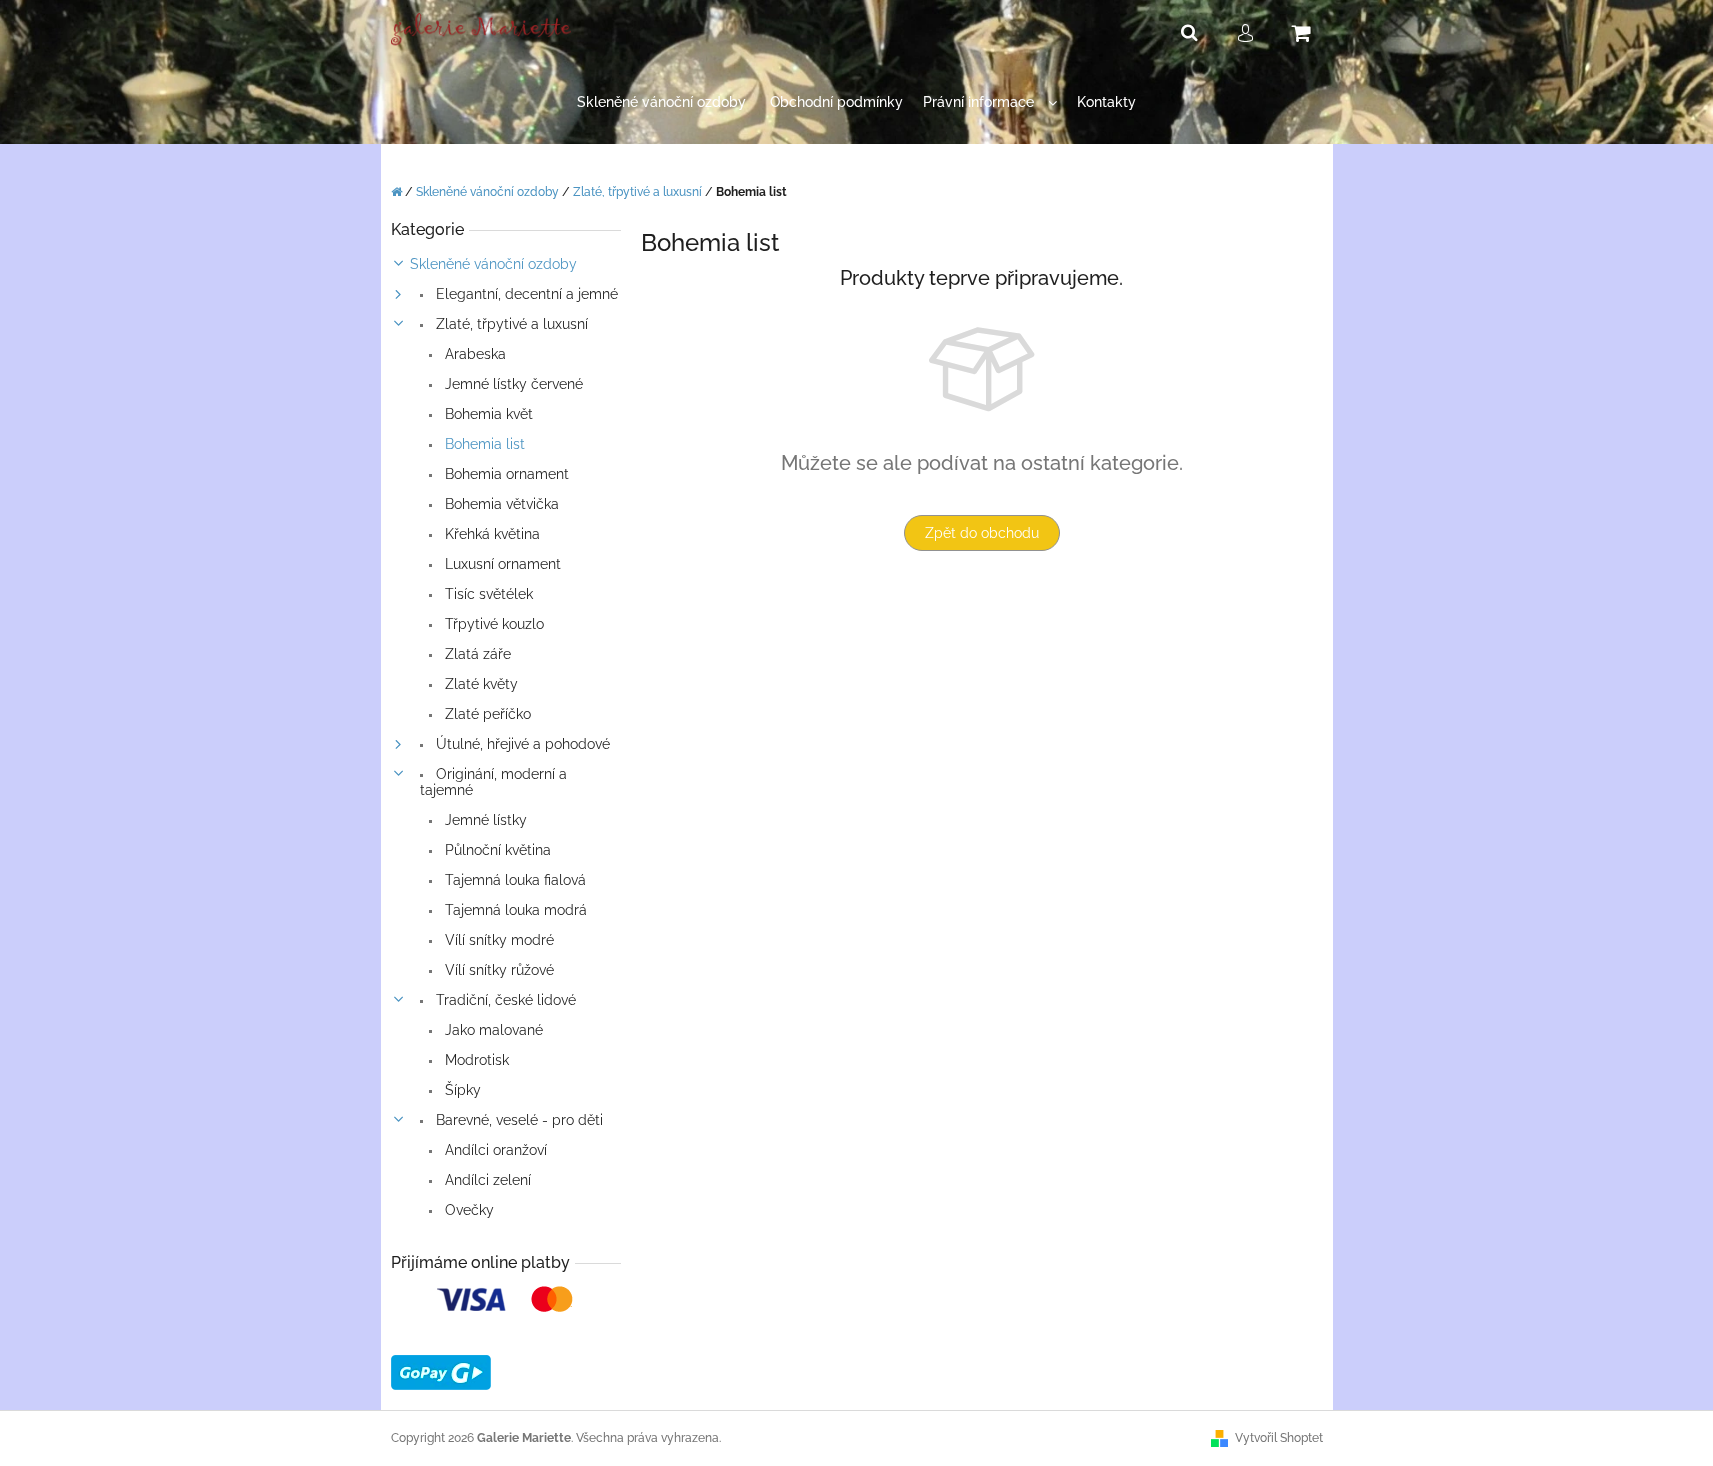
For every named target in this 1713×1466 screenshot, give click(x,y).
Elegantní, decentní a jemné (525, 294)
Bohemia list (483, 444)
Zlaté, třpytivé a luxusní (510, 324)
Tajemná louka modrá (514, 910)
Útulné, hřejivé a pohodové (521, 744)
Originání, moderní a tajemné (493, 782)
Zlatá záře (476, 654)
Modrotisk (475, 1060)
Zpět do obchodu (982, 533)
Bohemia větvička (500, 504)
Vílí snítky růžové (497, 970)
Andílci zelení (486, 1180)
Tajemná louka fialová (513, 880)
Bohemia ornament (505, 474)
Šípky (461, 1090)
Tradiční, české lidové (504, 1000)
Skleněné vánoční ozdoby (493, 264)
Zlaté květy (479, 684)
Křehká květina (490, 534)
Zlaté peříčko (486, 714)
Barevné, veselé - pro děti (517, 1120)
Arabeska (473, 354)
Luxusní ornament (501, 564)
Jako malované (492, 1030)
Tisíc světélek (487, 594)
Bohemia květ (487, 414)
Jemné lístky (484, 820)
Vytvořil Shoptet (1279, 1438)
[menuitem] (661, 102)
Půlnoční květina (496, 850)
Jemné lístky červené (512, 384)
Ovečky (467, 1210)
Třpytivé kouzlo (492, 624)
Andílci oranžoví (494, 1150)
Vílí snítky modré (497, 940)
